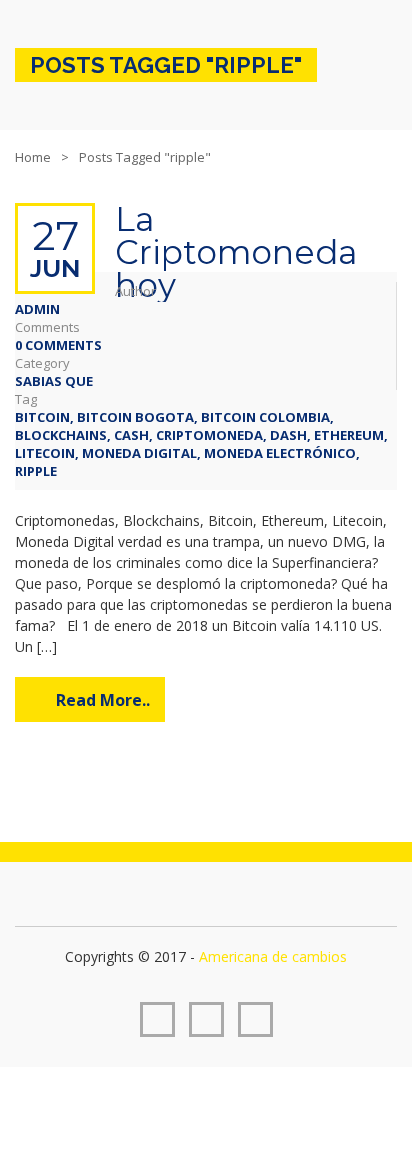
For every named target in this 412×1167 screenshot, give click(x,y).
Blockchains (61, 435)
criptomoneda (209, 435)
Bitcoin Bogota (135, 417)
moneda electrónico (280, 453)
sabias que (54, 381)
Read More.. (103, 700)
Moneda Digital (139, 453)
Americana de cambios (273, 956)
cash (131, 435)
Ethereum (349, 435)
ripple (36, 471)
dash (288, 435)
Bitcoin (42, 417)
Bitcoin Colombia (265, 417)
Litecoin (45, 453)
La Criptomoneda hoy (236, 252)
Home (33, 157)
